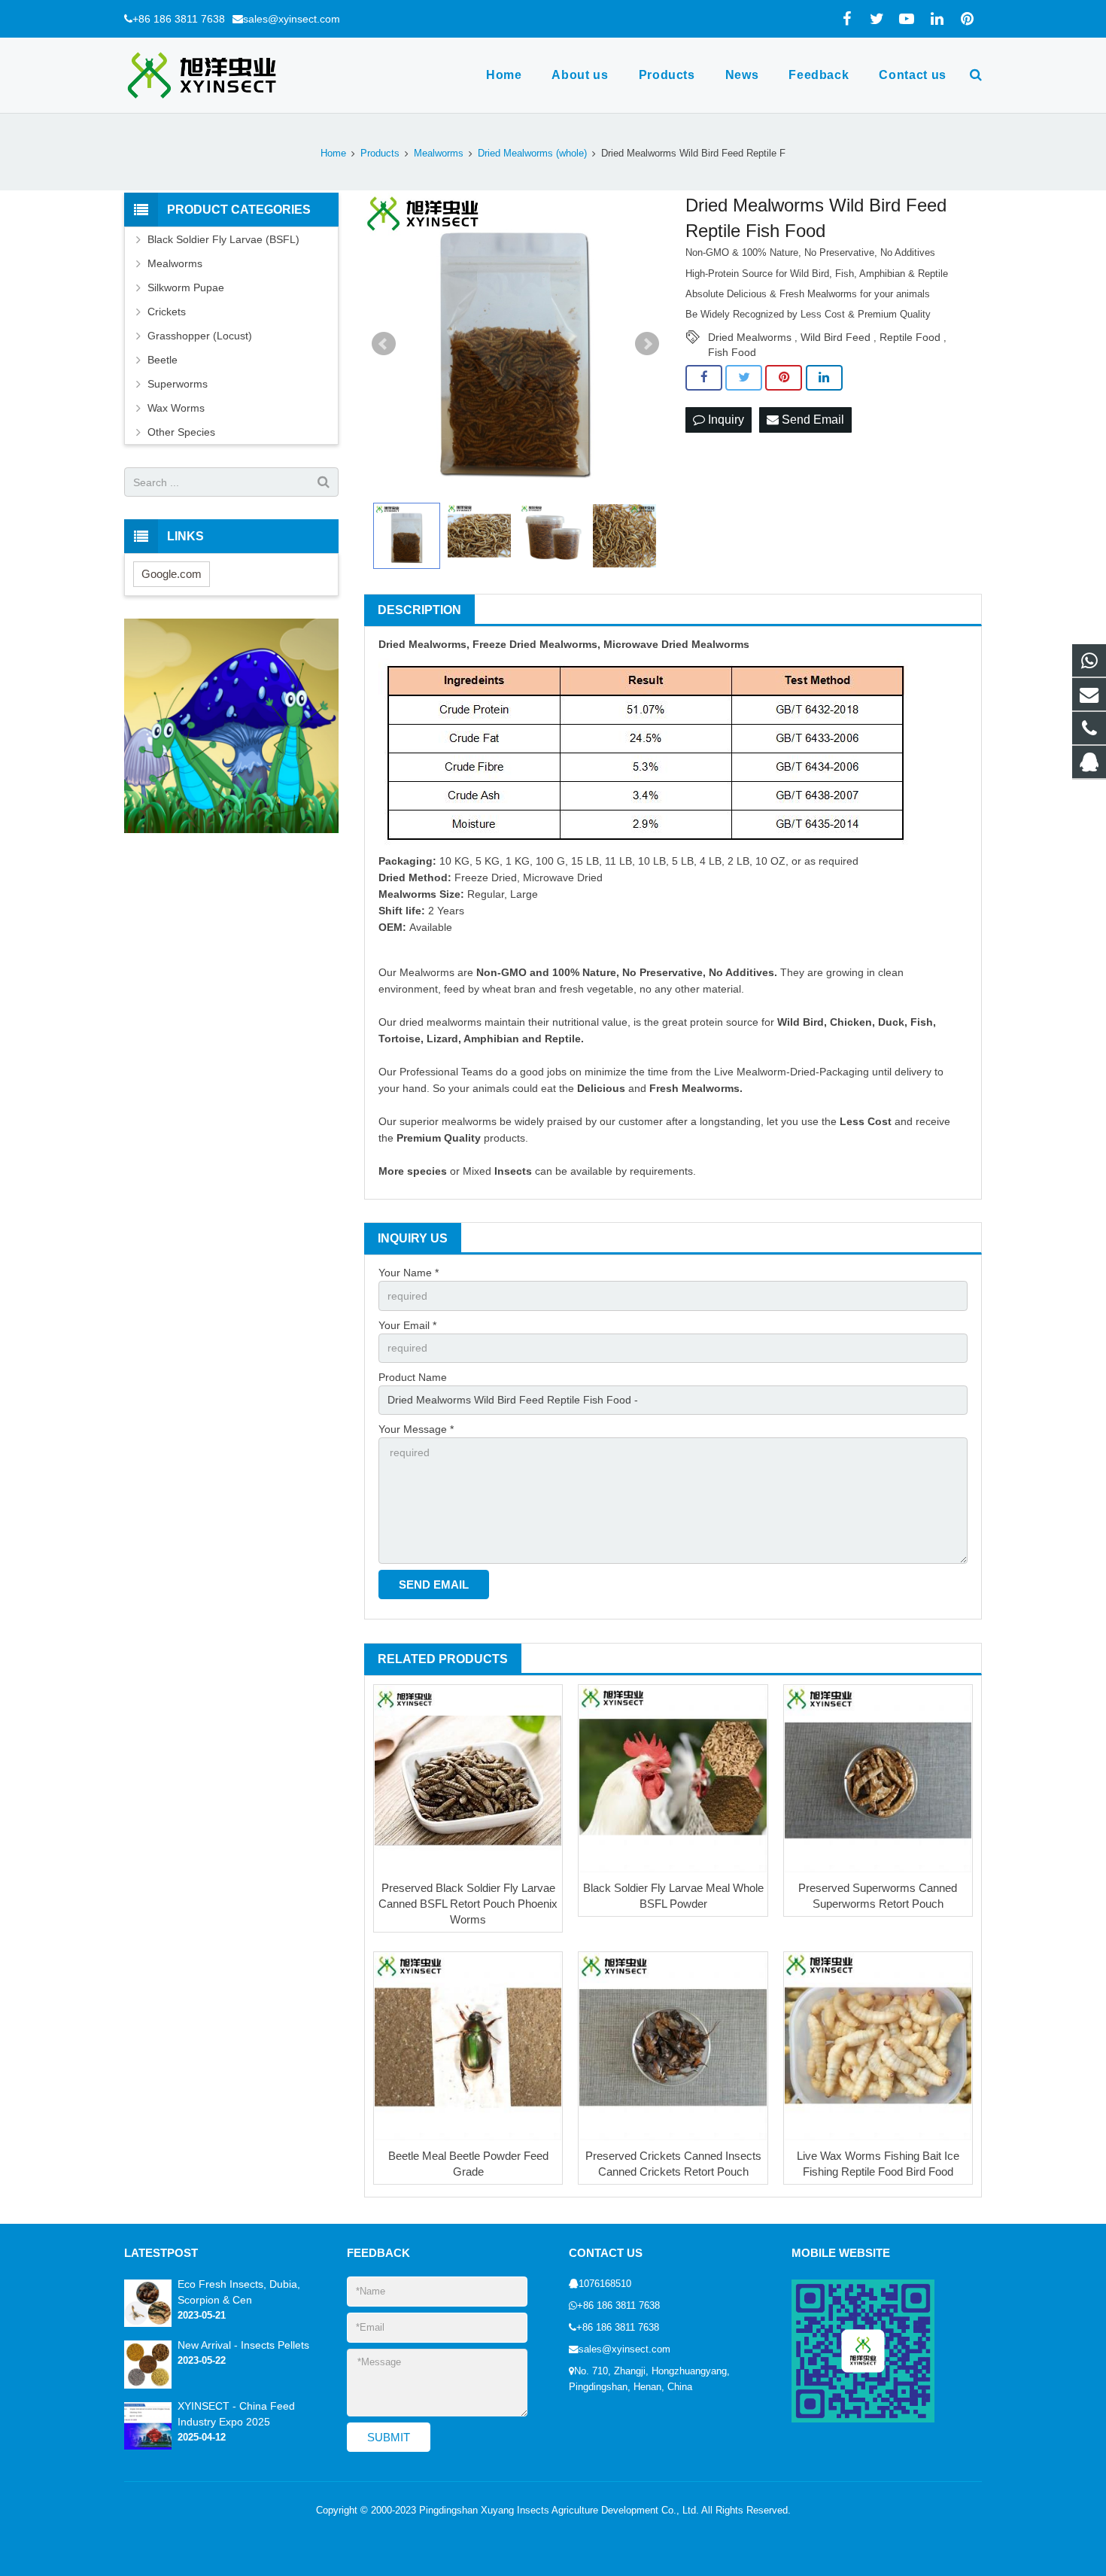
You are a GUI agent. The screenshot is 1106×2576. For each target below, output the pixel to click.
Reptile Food (910, 337)
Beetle (163, 360)
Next (647, 344)
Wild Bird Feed (836, 337)
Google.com (172, 574)
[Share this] (704, 378)
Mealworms (439, 154)
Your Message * (416, 1429)
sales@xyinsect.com (292, 19)
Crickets (167, 312)
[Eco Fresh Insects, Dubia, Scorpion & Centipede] (148, 2324)
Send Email (811, 420)
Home (333, 154)
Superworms (178, 384)
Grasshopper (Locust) (200, 336)
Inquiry (725, 420)
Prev (384, 344)
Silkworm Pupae (186, 287)
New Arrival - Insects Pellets (243, 2345)
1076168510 (605, 2284)
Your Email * (407, 1325)
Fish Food (732, 352)
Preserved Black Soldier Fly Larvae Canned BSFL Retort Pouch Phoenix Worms (468, 1904)
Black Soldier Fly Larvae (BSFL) (223, 239)
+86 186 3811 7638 (179, 19)
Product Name (413, 1377)
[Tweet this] (744, 378)
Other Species (181, 432)
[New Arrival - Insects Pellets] (148, 2386)
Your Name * (409, 1273)
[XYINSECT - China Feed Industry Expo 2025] (148, 2447)
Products (380, 154)
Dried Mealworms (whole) (532, 154)
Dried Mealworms (750, 337)
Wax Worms (176, 408)
